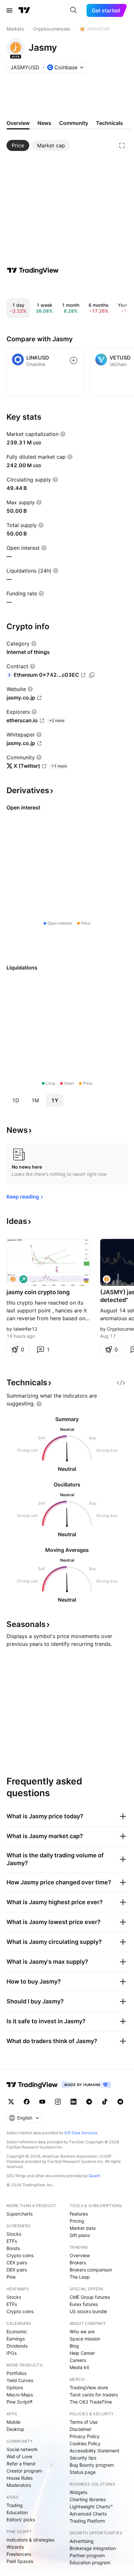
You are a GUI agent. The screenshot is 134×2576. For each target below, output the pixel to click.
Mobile (13, 2422)
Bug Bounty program (92, 2465)
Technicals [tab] (109, 123)
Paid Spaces (20, 2561)
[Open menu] (9, 10)
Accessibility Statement (94, 2451)
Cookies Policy (85, 2443)
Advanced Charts (88, 2514)
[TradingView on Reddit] (120, 2102)
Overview (80, 2255)
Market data (83, 2228)
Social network (22, 2449)
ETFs (12, 2241)
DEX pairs (17, 2270)
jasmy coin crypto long (38, 1292)
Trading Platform (87, 2521)
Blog (74, 2346)
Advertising (82, 2541)
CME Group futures (90, 2297)
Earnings (16, 2339)
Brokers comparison (91, 2270)
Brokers (78, 2263)
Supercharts (20, 2214)
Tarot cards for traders (94, 2395)
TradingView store (89, 2387)
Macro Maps (20, 2395)
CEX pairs (17, 2263)
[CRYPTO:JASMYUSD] (13, 1279)
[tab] (18, 145)
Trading (15, 2505)
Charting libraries (88, 2499)
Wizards (15, 2547)
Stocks (14, 2234)
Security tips (83, 2458)
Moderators (19, 2485)
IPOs (12, 2353)
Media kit (79, 2367)
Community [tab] (74, 123)
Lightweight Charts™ (91, 2507)
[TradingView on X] (11, 2102)
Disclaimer (80, 2429)
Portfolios (16, 2373)
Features (79, 2214)
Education (17, 2512)
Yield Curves (20, 2380)
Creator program (24, 2471)
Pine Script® (20, 2402)
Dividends (17, 2346)
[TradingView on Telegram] (89, 2102)
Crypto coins (20, 2255)
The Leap (80, 2277)
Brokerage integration (93, 2548)
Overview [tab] (18, 123)
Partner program (87, 2555)
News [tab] (44, 123)
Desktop (15, 2429)
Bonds (13, 2248)
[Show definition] (63, 434)
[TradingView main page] (24, 10)
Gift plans (80, 2235)
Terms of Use (84, 2422)
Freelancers (19, 2554)
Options (15, 2387)
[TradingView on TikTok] (105, 2102)
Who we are (82, 2332)
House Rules (20, 2478)
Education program (90, 2562)
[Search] (74, 10)
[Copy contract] (92, 675)
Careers (78, 2360)
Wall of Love (19, 2456)
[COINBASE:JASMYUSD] (107, 1279)
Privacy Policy (85, 2436)
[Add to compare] (74, 360)
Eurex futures (84, 2304)
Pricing (77, 2221)
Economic (17, 2332)
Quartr (94, 2176)
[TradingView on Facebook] (27, 2102)
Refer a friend (21, 2464)
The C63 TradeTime (91, 2402)
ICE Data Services (81, 2133)
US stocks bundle (88, 2311)
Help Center (82, 2353)
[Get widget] (121, 1383)
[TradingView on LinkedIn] (74, 2102)
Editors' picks (21, 2520)
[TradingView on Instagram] (58, 2102)
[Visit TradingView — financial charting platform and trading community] (33, 270)
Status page (83, 2472)
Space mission (85, 2339)
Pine (11, 2277)
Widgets (78, 2492)
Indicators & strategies (30, 2540)
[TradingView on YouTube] (42, 2102)
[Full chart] (122, 145)
